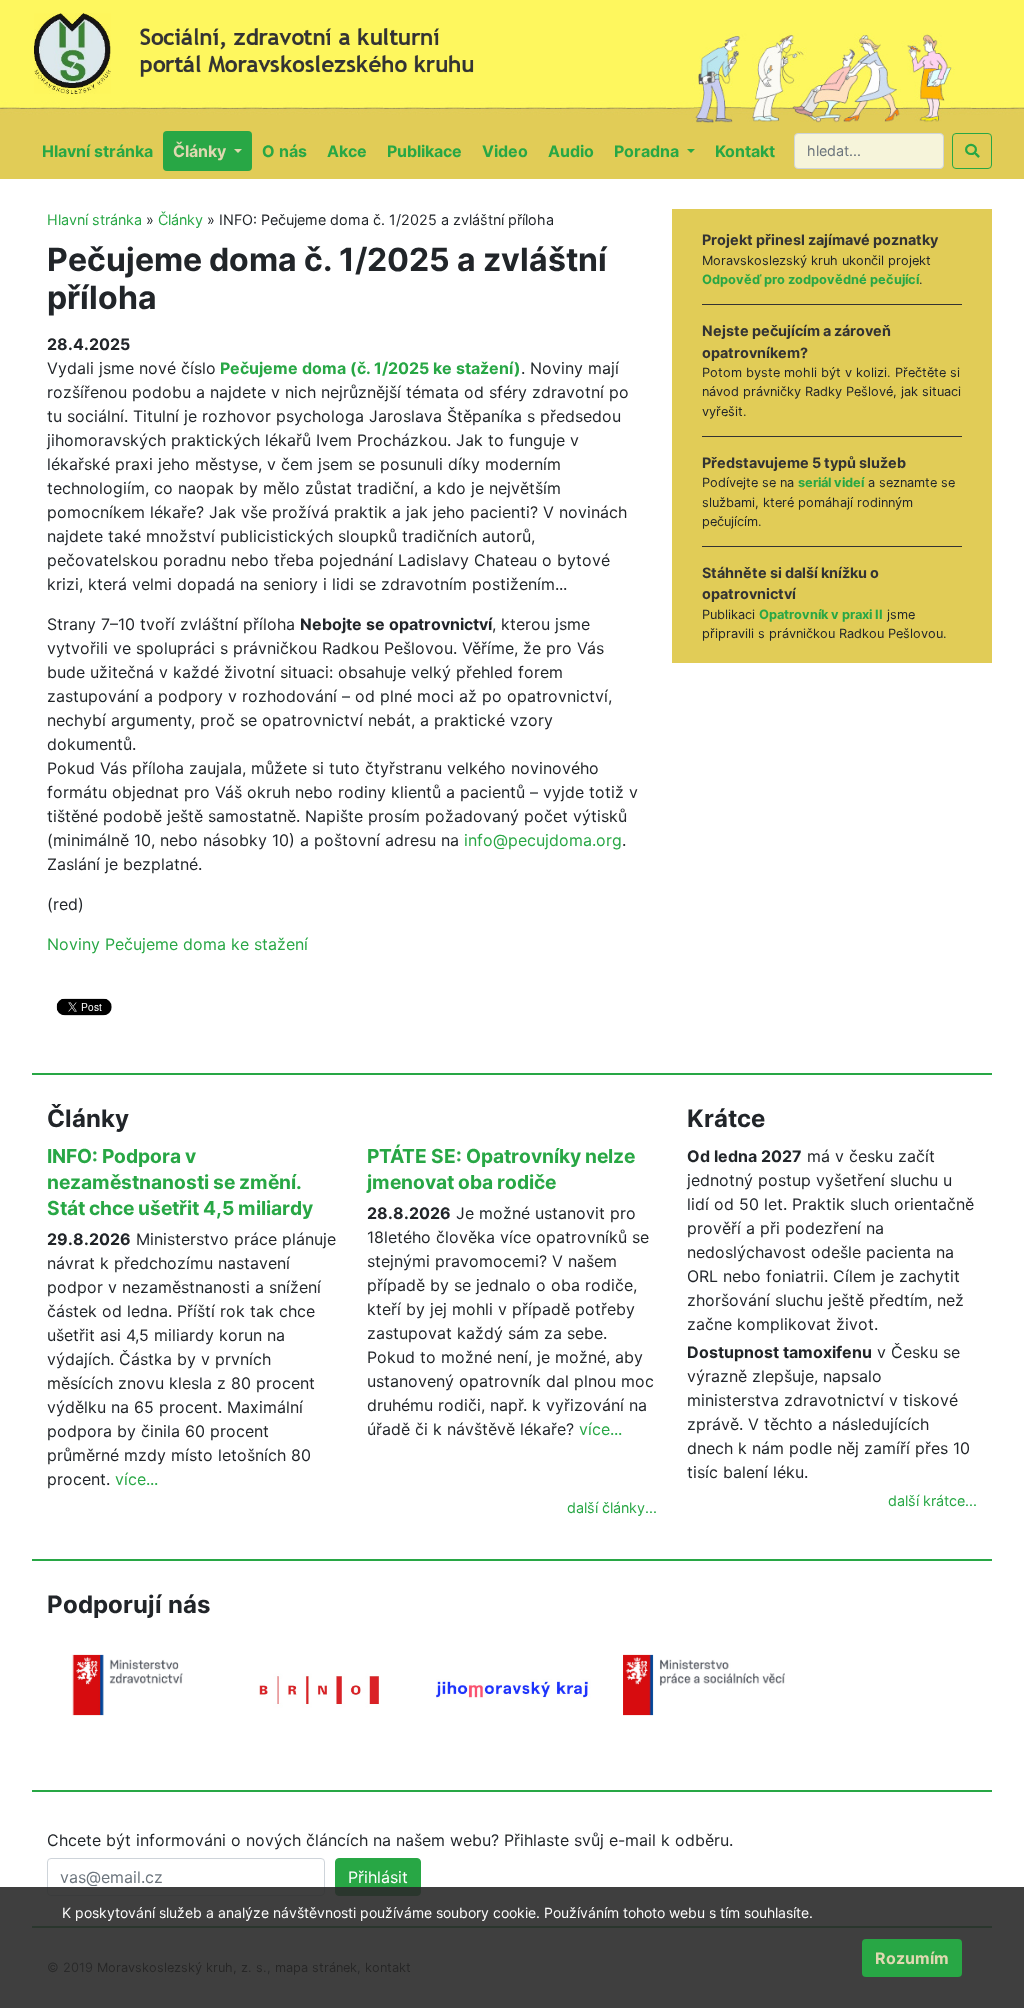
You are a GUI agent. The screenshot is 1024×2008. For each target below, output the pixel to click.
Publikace (429, 150)
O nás (289, 150)
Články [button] (201, 151)
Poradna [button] (648, 151)
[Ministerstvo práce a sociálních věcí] (704, 1683)
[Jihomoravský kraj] (512, 1688)
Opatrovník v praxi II (821, 614)
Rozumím (912, 1958)
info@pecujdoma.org (543, 840)
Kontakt (750, 150)
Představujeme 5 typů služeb (804, 462)
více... (136, 1479)
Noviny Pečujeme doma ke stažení (177, 944)
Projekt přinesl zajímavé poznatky (820, 239)
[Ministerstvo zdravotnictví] (128, 1683)
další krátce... (932, 1500)
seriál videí (831, 482)
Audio (576, 150)
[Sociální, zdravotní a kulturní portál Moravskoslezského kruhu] (272, 46)
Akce (352, 150)
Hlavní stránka (102, 150)
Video (510, 150)
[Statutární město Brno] (320, 1688)
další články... (612, 1507)
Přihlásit (378, 1877)
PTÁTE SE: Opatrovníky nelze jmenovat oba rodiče (501, 1169)
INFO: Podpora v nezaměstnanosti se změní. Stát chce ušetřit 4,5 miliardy (180, 1182)
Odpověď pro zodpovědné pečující (810, 279)
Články (180, 219)
